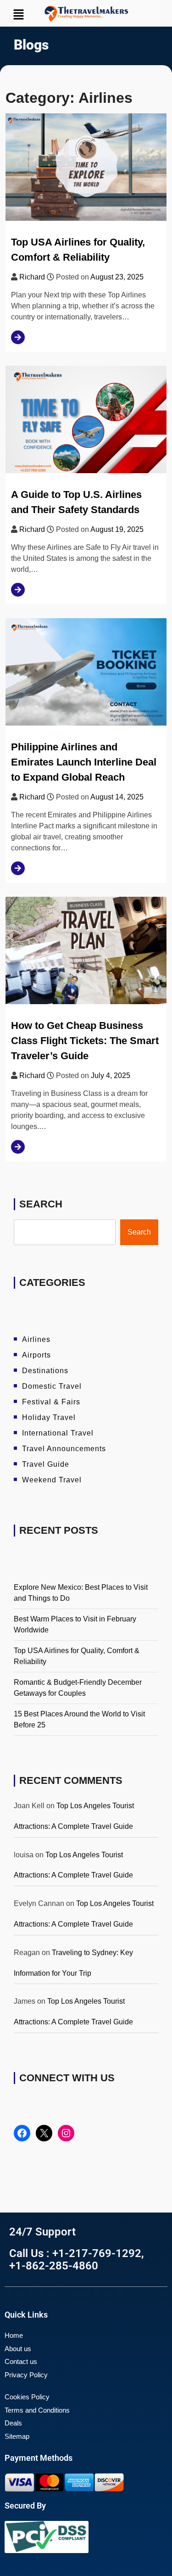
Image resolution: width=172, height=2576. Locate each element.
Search (41, 1204)
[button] (25, 14)
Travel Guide (46, 1464)
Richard (32, 277)
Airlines (36, 1339)
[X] (44, 2133)
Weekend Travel (52, 1480)
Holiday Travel (49, 1417)
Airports (36, 1355)
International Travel (58, 1433)
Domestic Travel (52, 1386)
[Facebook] (22, 2133)
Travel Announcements (64, 1449)
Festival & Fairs (51, 1402)
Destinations (45, 1371)
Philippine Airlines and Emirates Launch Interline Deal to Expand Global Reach (84, 762)
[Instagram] (66, 2133)
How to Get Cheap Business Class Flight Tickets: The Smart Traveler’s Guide (85, 1041)
